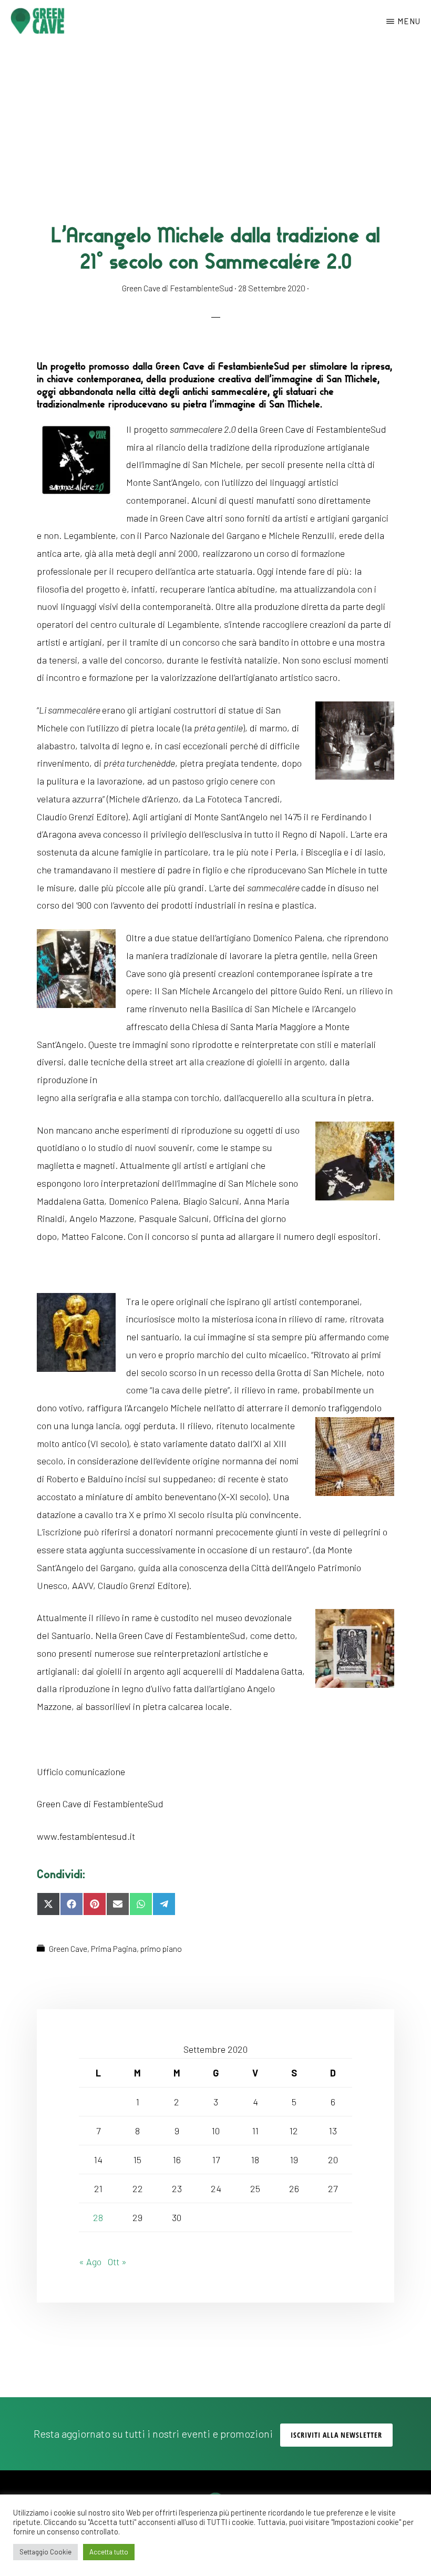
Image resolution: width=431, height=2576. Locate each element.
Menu (409, 21)
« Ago (90, 2262)
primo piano (161, 1948)
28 (98, 2217)
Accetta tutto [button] (109, 2552)
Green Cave (68, 1948)
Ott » (117, 2262)
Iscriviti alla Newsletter (336, 2435)
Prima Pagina (114, 1948)
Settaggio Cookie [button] (45, 2552)
